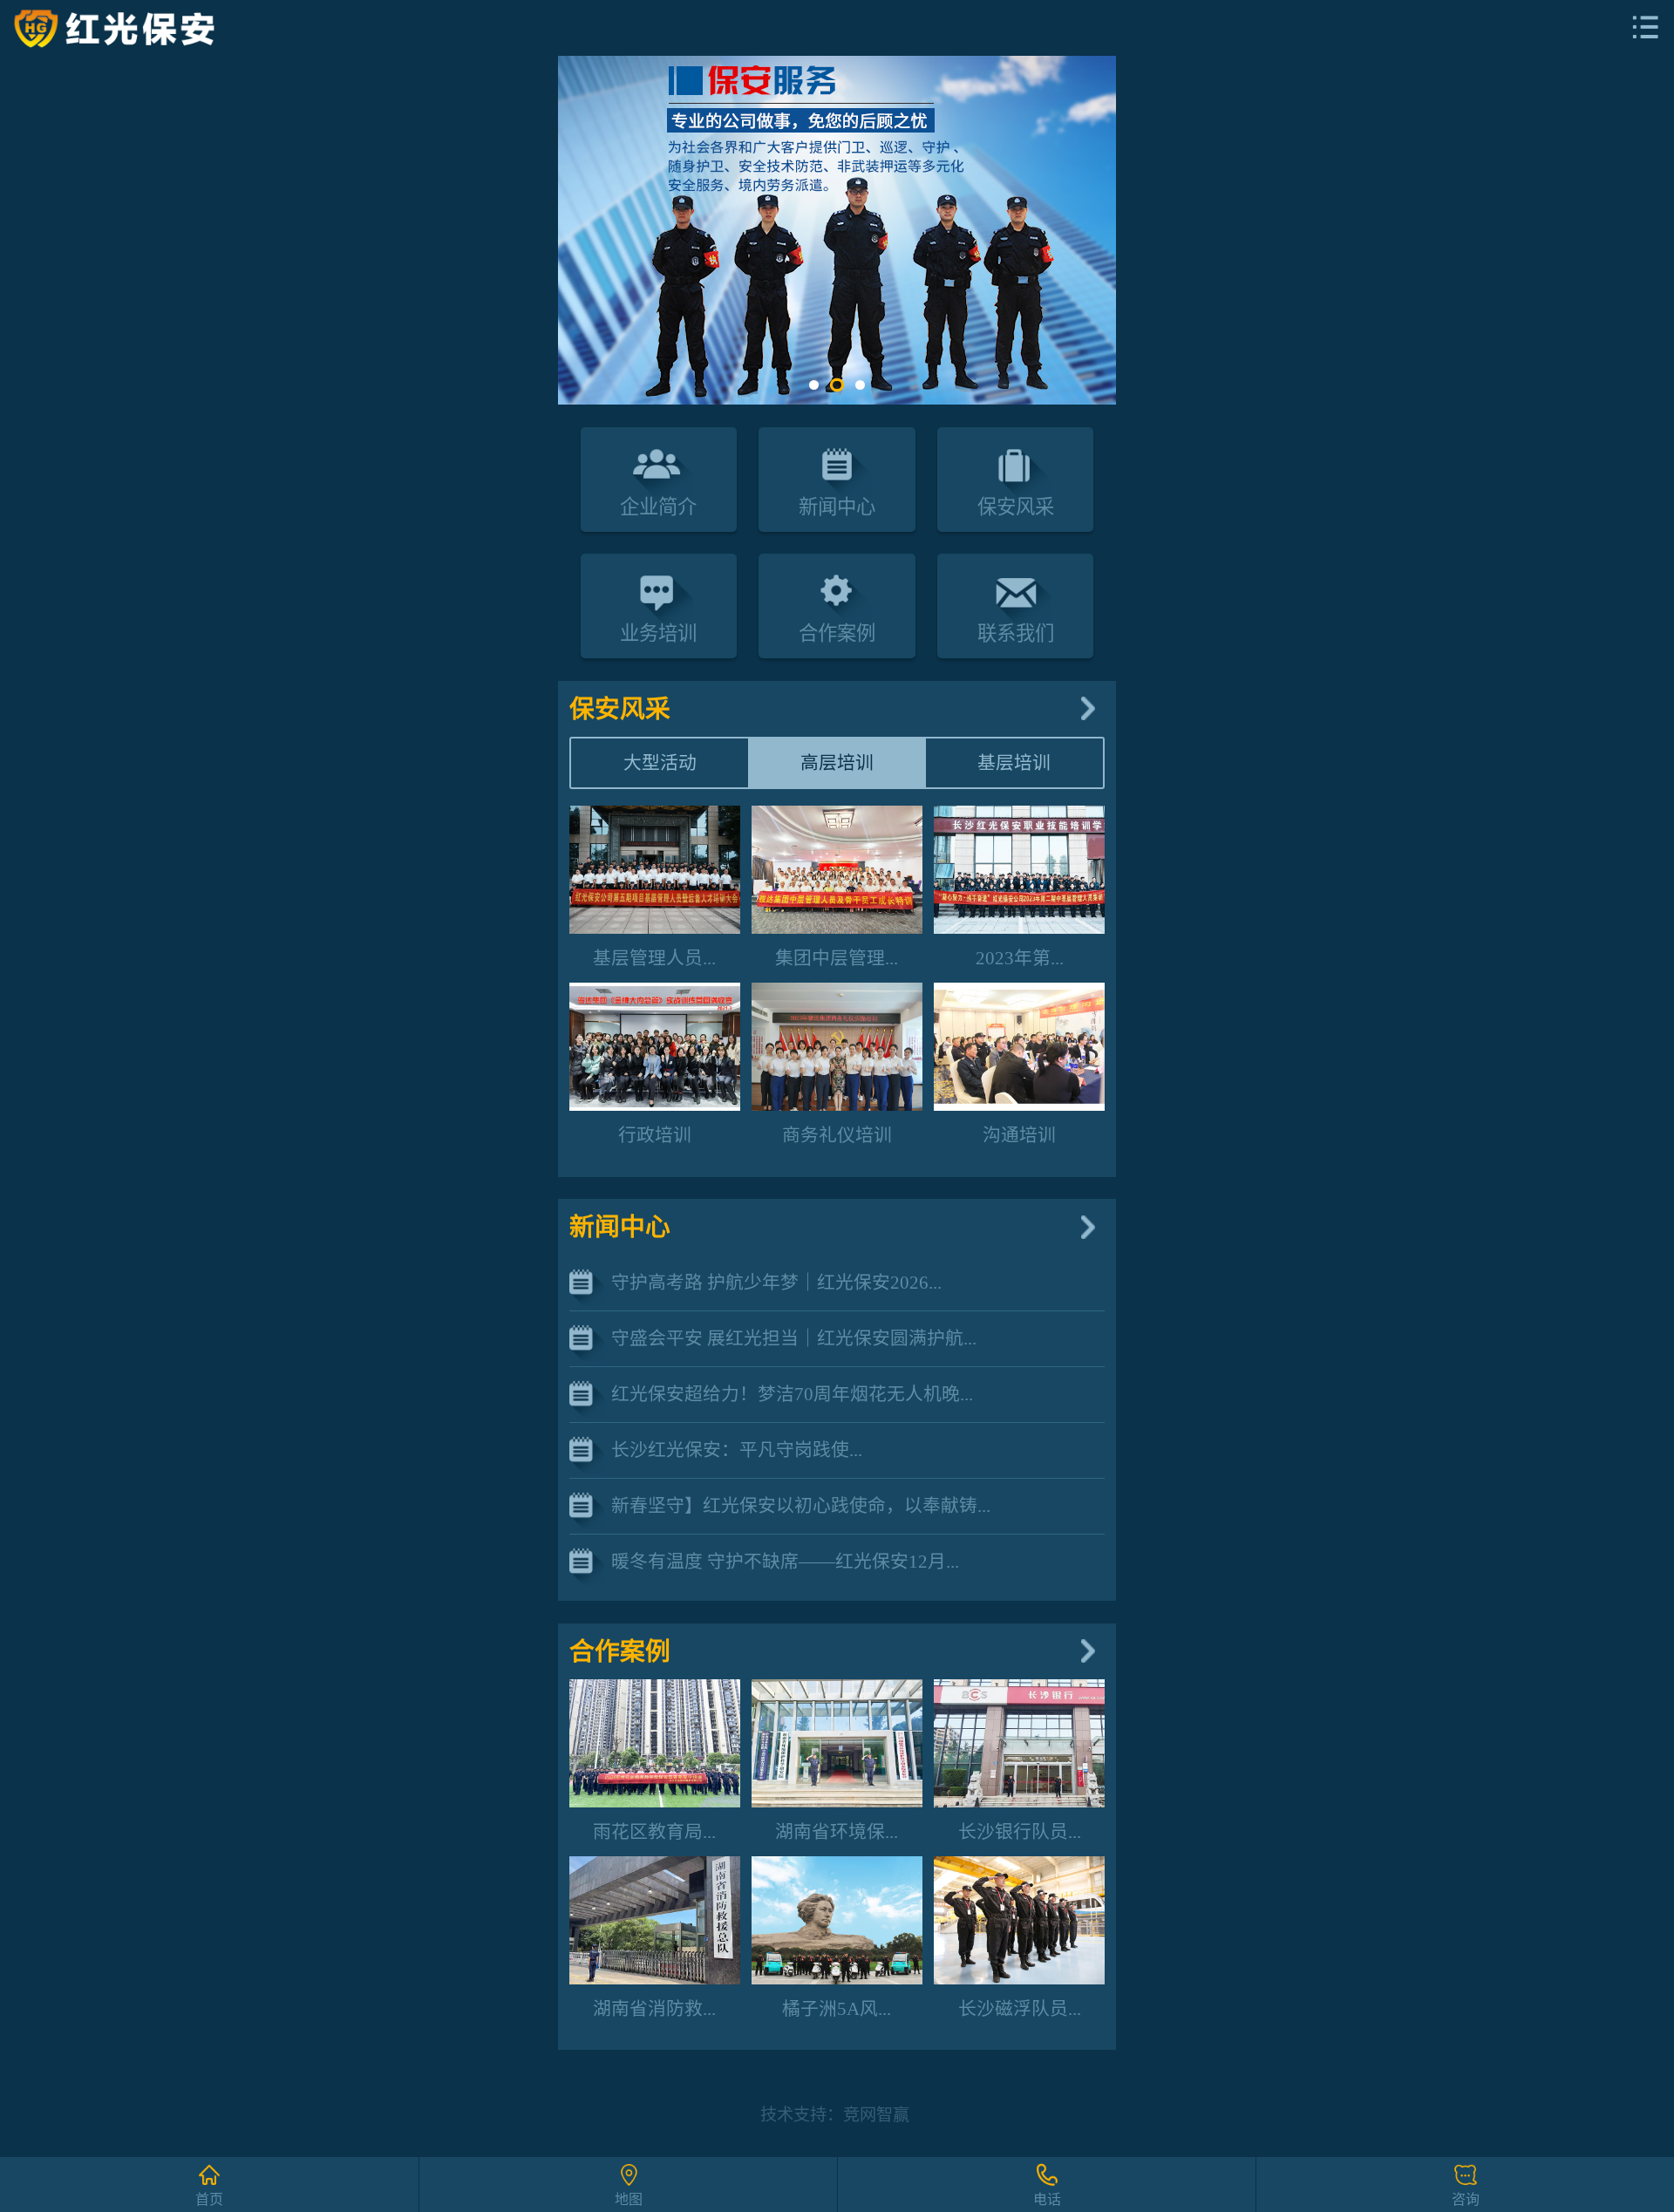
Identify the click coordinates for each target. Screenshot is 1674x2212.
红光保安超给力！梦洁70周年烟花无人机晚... (792, 1394)
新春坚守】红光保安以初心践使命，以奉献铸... (801, 1505)
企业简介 (658, 507)
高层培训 (837, 762)
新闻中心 (837, 507)
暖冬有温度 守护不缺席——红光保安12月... (785, 1561)
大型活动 (660, 762)
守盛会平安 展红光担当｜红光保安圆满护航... (794, 1338)
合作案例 (837, 633)
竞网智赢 (876, 2115)
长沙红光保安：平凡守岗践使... (737, 1450)
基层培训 (1014, 762)
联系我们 (1016, 633)
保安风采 (1016, 507)
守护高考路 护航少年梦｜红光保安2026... (776, 1282)
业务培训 (658, 633)
